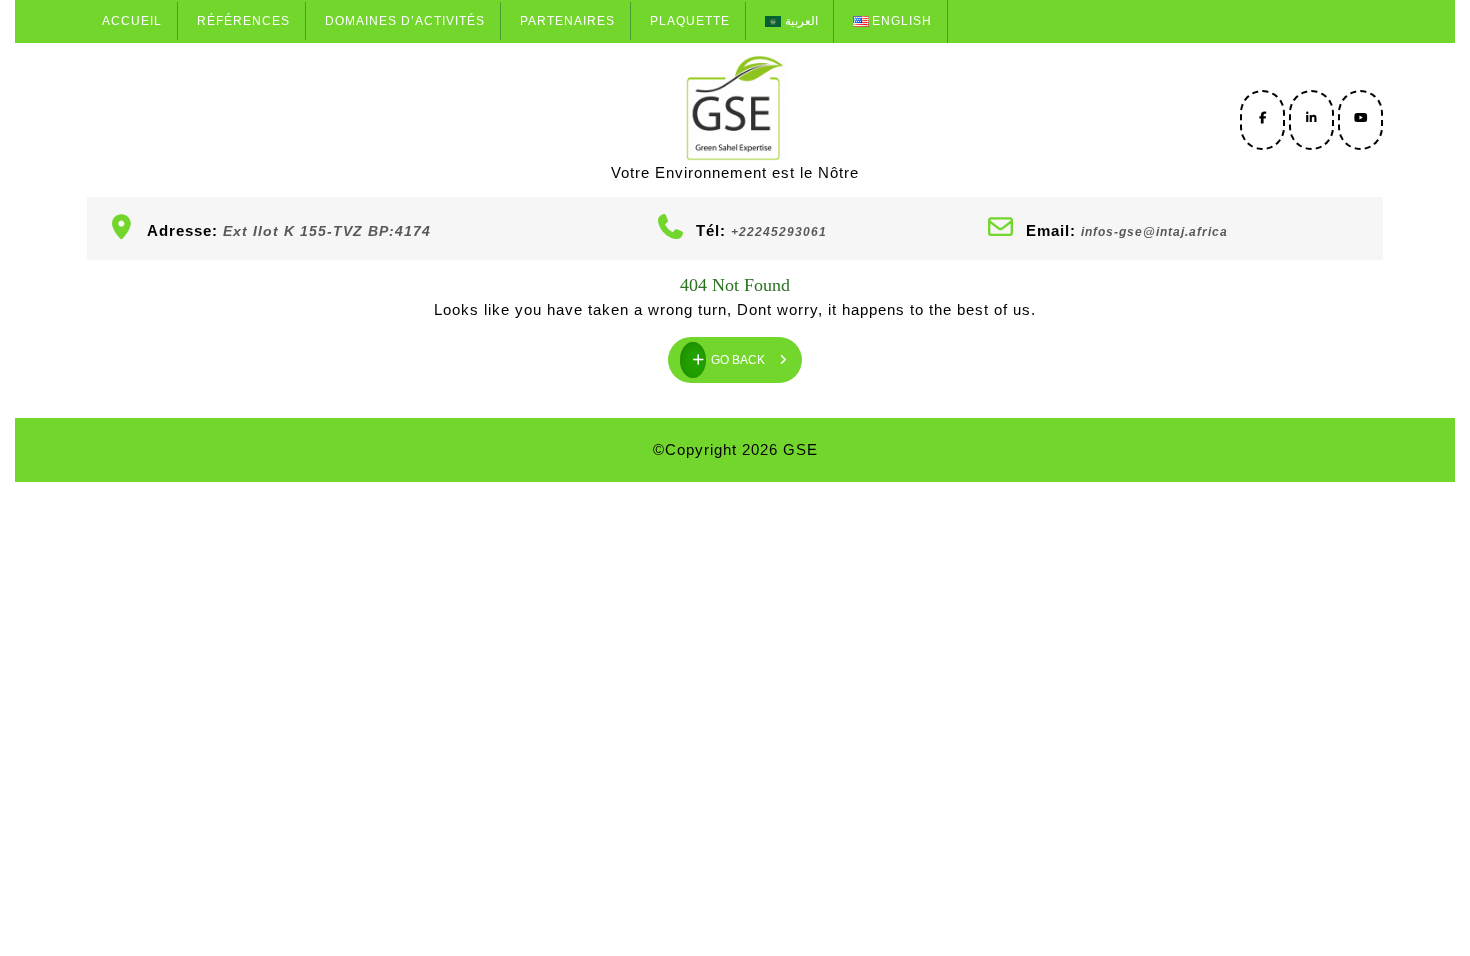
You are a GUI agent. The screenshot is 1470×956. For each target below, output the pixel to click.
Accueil (132, 21)
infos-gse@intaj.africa (1154, 232)
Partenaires (567, 21)
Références (243, 21)
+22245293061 (779, 232)
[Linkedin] (1311, 118)
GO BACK (756, 352)
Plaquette (690, 21)
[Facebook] (1262, 118)
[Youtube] (1360, 118)
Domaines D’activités (405, 21)
